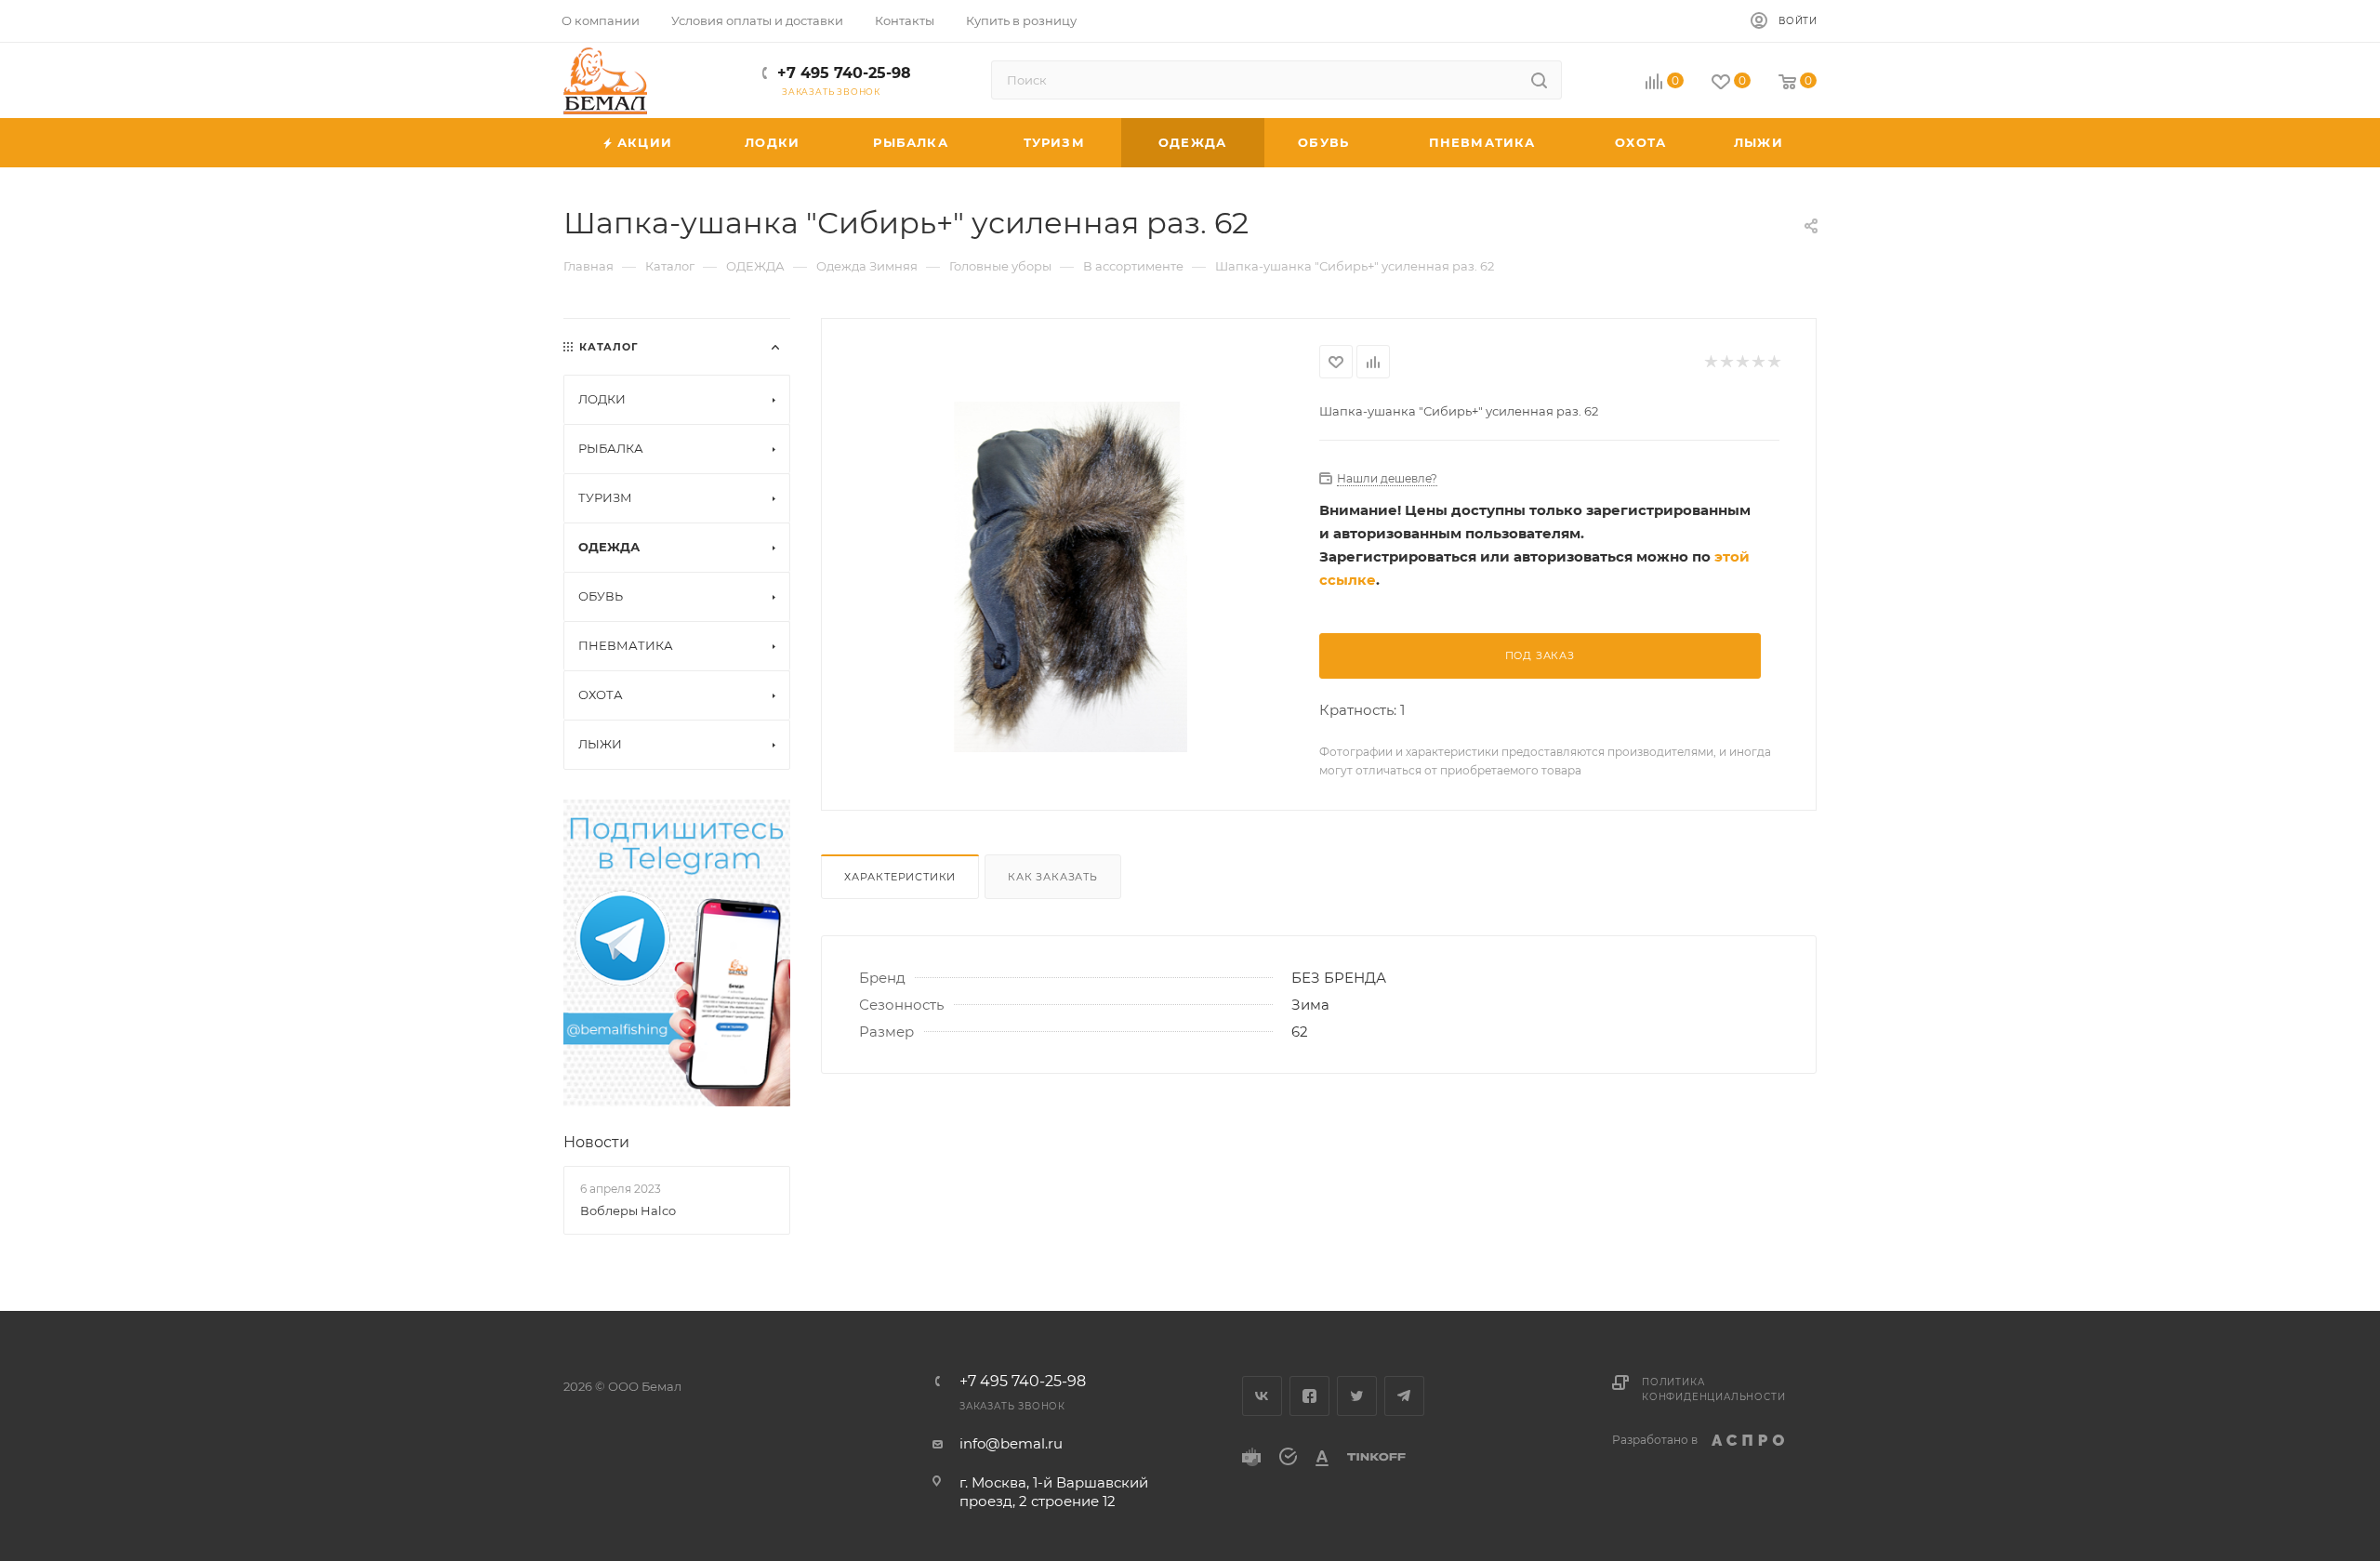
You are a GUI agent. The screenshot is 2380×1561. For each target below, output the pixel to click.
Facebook (1309, 1396)
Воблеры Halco (628, 1210)
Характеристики (900, 877)
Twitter (1357, 1396)
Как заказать (1053, 877)
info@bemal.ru (1011, 1443)
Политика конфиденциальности (1713, 1389)
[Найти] (1539, 80)
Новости (596, 1142)
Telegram (1404, 1396)
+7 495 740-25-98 (844, 73)
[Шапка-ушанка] (1071, 577)
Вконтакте (1262, 1396)
